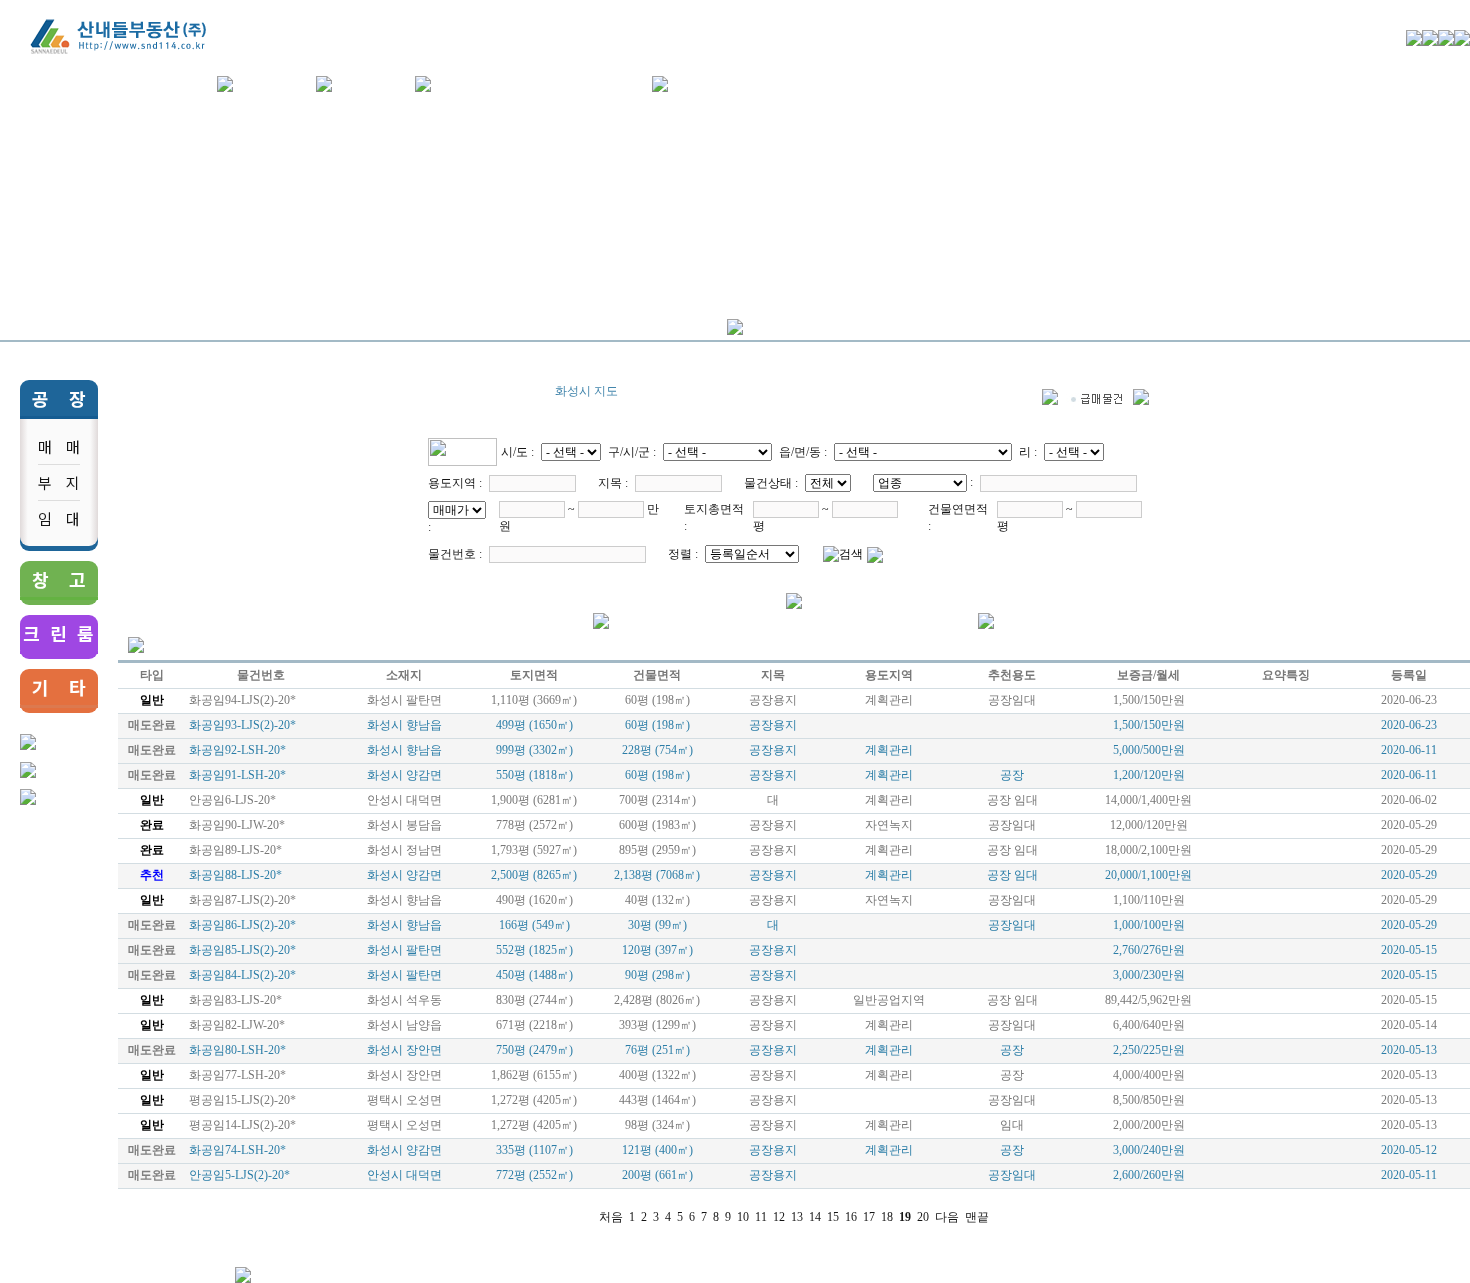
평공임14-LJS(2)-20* (242, 1125)
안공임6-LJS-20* (232, 800)
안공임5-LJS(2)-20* (239, 1175)
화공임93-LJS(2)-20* (242, 725)
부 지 (59, 482)
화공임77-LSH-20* (237, 1075)
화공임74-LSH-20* (237, 1150)
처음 (611, 1217)
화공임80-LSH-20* (237, 1050)
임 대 (59, 518)
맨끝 (977, 1217)
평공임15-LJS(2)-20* (242, 1100)
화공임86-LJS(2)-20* (242, 925)
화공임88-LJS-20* (235, 875)
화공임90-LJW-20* (237, 825)
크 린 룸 (58, 633)
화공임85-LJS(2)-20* (242, 950)
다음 (947, 1217)
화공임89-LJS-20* (235, 850)
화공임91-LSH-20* (237, 775)
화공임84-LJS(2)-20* (242, 975)
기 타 (59, 687)
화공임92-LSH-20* (237, 750)
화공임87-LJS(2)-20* (242, 900)
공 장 (59, 398)
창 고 (59, 579)
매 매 (59, 446)
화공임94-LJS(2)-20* (242, 700)
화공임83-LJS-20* (235, 1000)
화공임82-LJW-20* (237, 1025)
